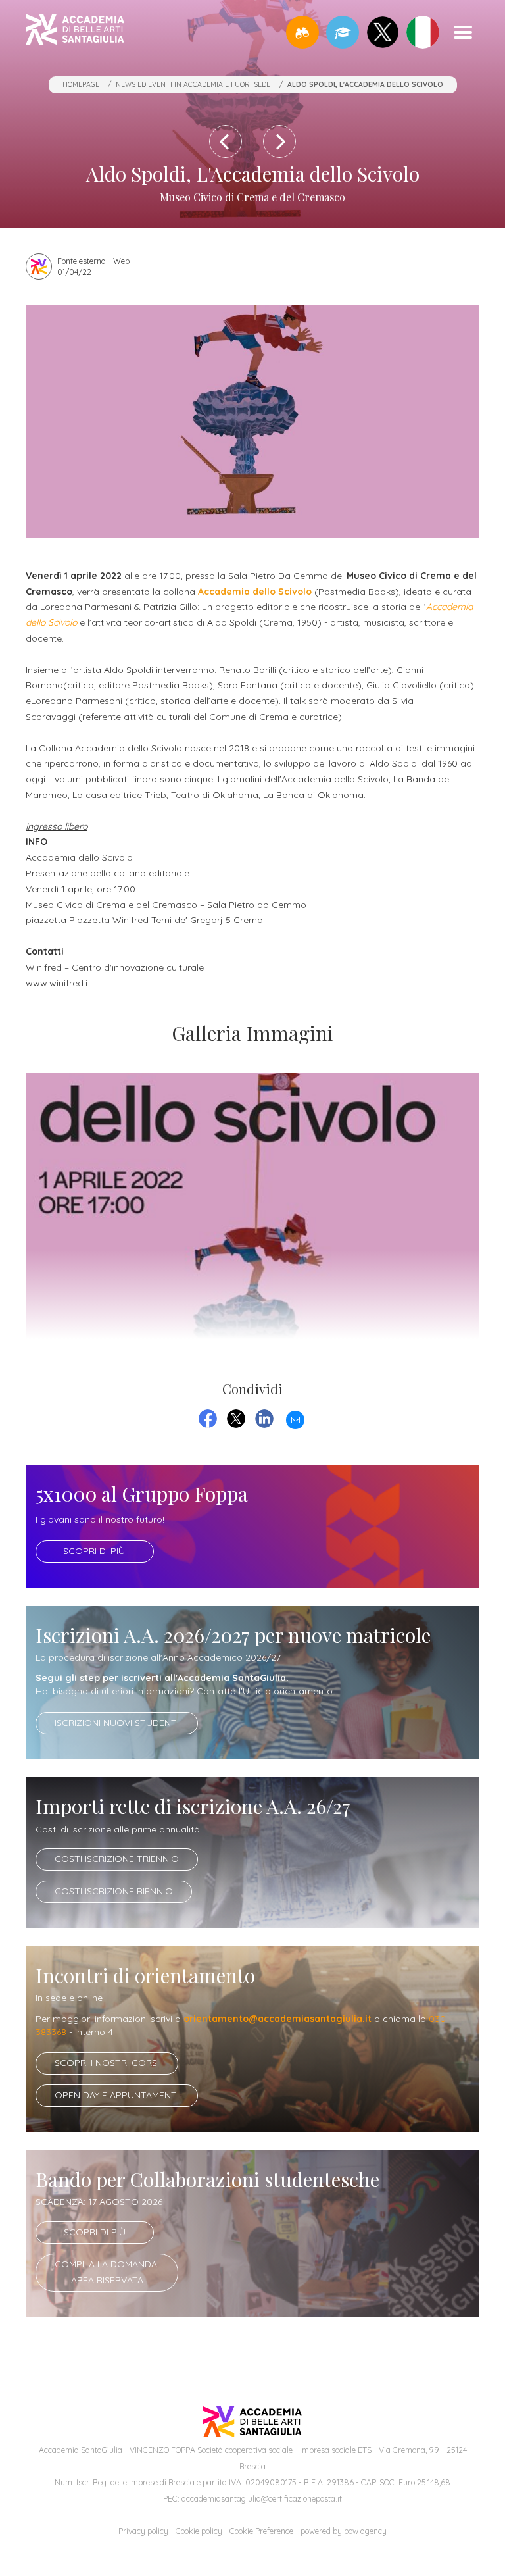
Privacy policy (143, 2531)
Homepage (81, 84)
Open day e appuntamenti (117, 2095)
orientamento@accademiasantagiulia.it (277, 2019)
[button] (302, 32)
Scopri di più (95, 2232)
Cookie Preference (261, 2531)
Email (295, 1418)
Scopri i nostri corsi (107, 2063)
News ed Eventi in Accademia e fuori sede (193, 84)
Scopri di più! (95, 1551)
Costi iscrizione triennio (117, 1859)
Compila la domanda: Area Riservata (107, 2272)
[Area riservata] (343, 32)
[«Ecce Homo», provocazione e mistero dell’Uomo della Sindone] (279, 141)
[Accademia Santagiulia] (75, 32)
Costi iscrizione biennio (114, 1891)
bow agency (365, 2531)
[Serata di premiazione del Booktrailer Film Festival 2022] (226, 141)
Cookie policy (199, 2531)
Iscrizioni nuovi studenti (117, 1723)
